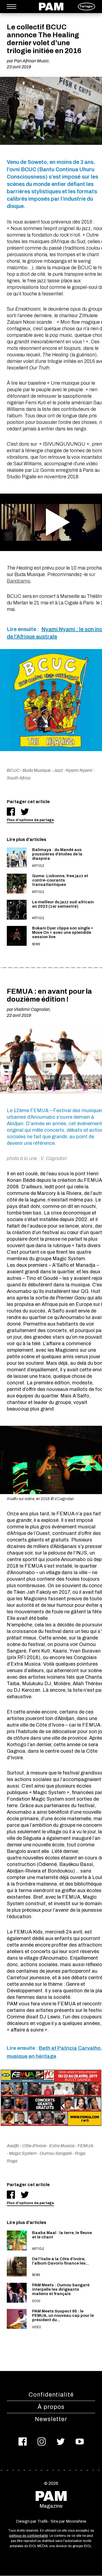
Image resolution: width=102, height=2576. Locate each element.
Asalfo (13, 2146)
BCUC (13, 770)
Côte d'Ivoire (34, 2146)
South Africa (19, 778)
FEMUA (85, 2146)
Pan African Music (31, 61)
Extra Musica (62, 2146)
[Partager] (11, 812)
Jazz (58, 770)
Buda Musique (37, 770)
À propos (51, 2407)
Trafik (42, 2521)
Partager (86, 6)
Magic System (23, 2153)
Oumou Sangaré (56, 2153)
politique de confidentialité (28, 2536)
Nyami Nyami (79, 770)
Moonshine (76, 2521)
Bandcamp (19, 581)
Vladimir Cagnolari (32, 1009)
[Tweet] (25, 812)
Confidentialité (51, 2395)
